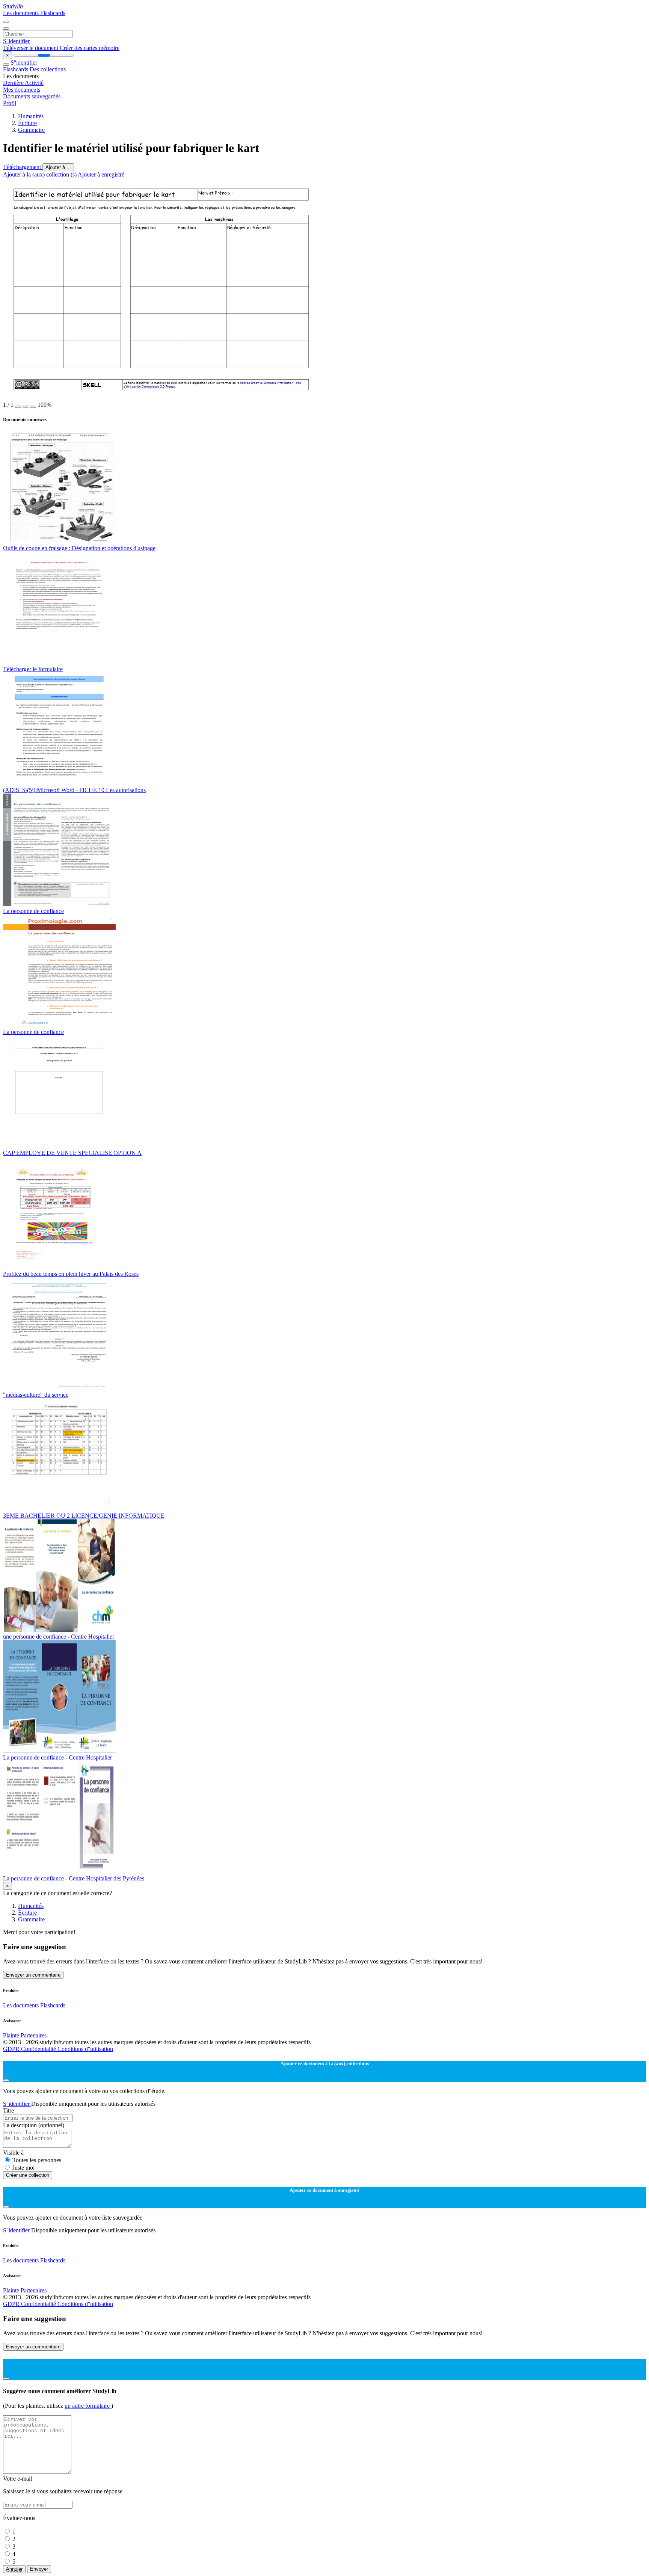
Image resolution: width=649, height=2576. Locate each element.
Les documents (22, 13)
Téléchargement (23, 167)
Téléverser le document (31, 48)
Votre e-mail (17, 2479)
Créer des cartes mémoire (90, 48)
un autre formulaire (88, 2406)
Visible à (13, 2153)
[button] (18, 407)
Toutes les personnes (37, 2160)
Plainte (11, 2035)
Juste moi (23, 2168)
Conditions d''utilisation (85, 2049)
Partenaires (34, 2035)
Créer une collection (28, 2175)
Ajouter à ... (58, 167)
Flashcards (53, 13)
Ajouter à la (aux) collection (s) (40, 174)
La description (34, 2125)
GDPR (12, 2049)
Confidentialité (39, 2049)
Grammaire (31, 130)
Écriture (27, 123)
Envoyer (39, 2569)
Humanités (31, 116)
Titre (8, 2110)
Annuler (14, 2569)
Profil (10, 103)
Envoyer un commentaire (33, 1975)
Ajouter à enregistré (101, 174)
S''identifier (16, 41)
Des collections (48, 69)
